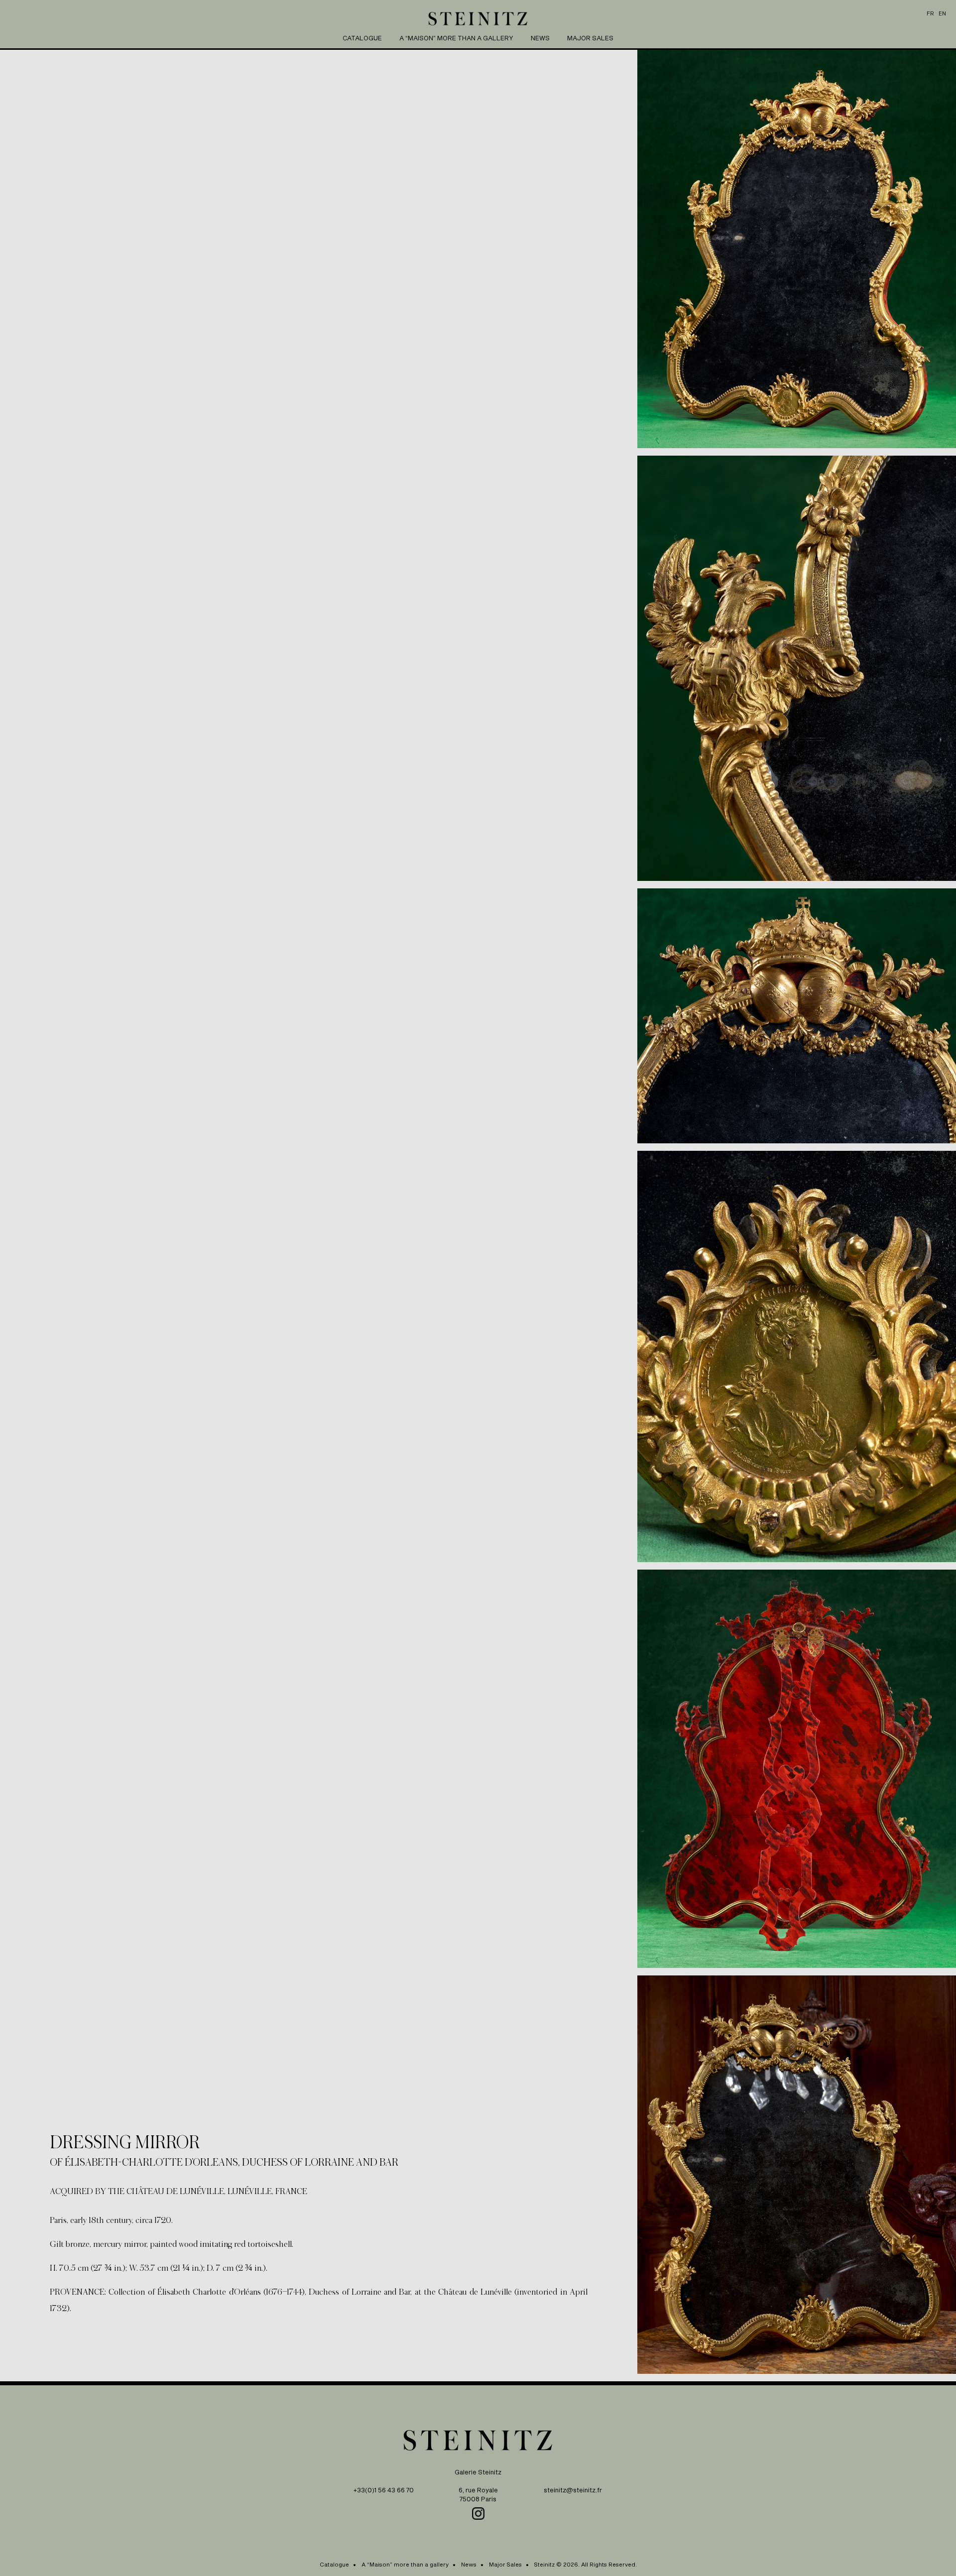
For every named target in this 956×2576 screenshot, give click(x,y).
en (942, 13)
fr (930, 13)
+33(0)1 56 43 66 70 (384, 2490)
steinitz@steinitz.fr (573, 2490)
